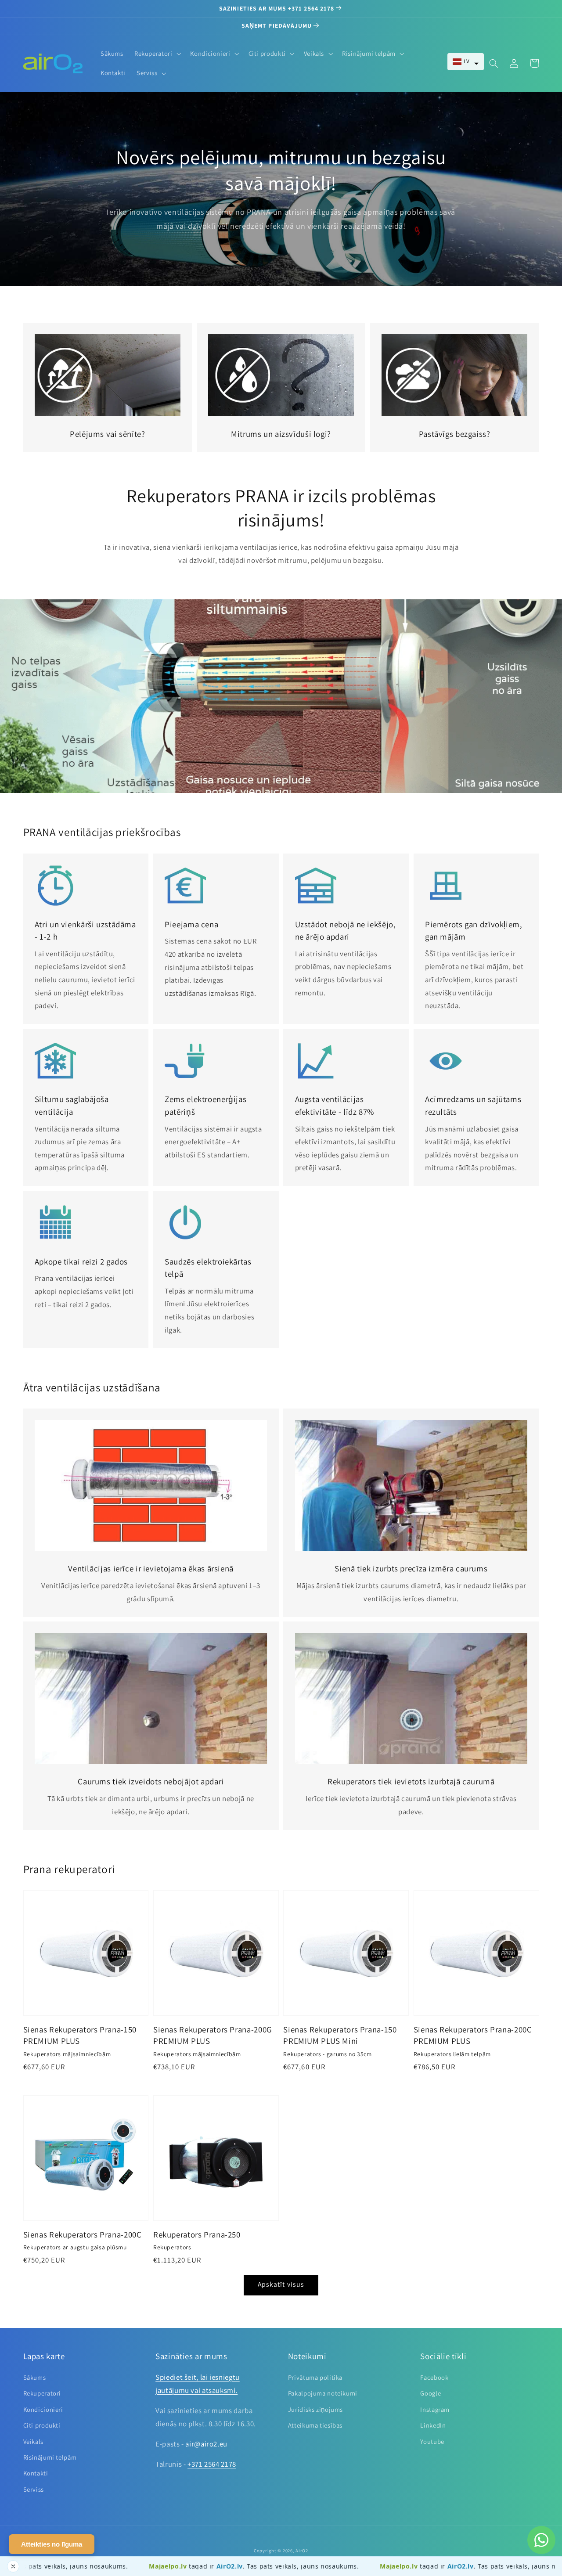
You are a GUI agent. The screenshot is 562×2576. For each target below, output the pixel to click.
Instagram (435, 2409)
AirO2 (302, 2551)
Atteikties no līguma (52, 2544)
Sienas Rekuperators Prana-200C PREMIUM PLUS (473, 2035)
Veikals (33, 2441)
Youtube (432, 2441)
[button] (466, 62)
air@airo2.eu (206, 2444)
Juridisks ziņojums (315, 2409)
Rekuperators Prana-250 (197, 2234)
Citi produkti (42, 2425)
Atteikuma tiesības (315, 2425)
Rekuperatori (42, 2393)
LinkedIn (433, 2425)
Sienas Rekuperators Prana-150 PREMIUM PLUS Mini (340, 2035)
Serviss (34, 2489)
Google (431, 2393)
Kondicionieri (43, 2409)
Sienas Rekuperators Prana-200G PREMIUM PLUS (213, 2035)
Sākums (35, 2377)
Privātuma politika (315, 2377)
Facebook (434, 2377)
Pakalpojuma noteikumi (323, 2393)
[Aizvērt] (13, 2566)
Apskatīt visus (281, 2284)
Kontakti (36, 2473)
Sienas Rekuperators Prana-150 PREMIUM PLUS (80, 2035)
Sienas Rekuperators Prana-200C (83, 2234)
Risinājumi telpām (50, 2457)
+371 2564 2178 (212, 2464)
